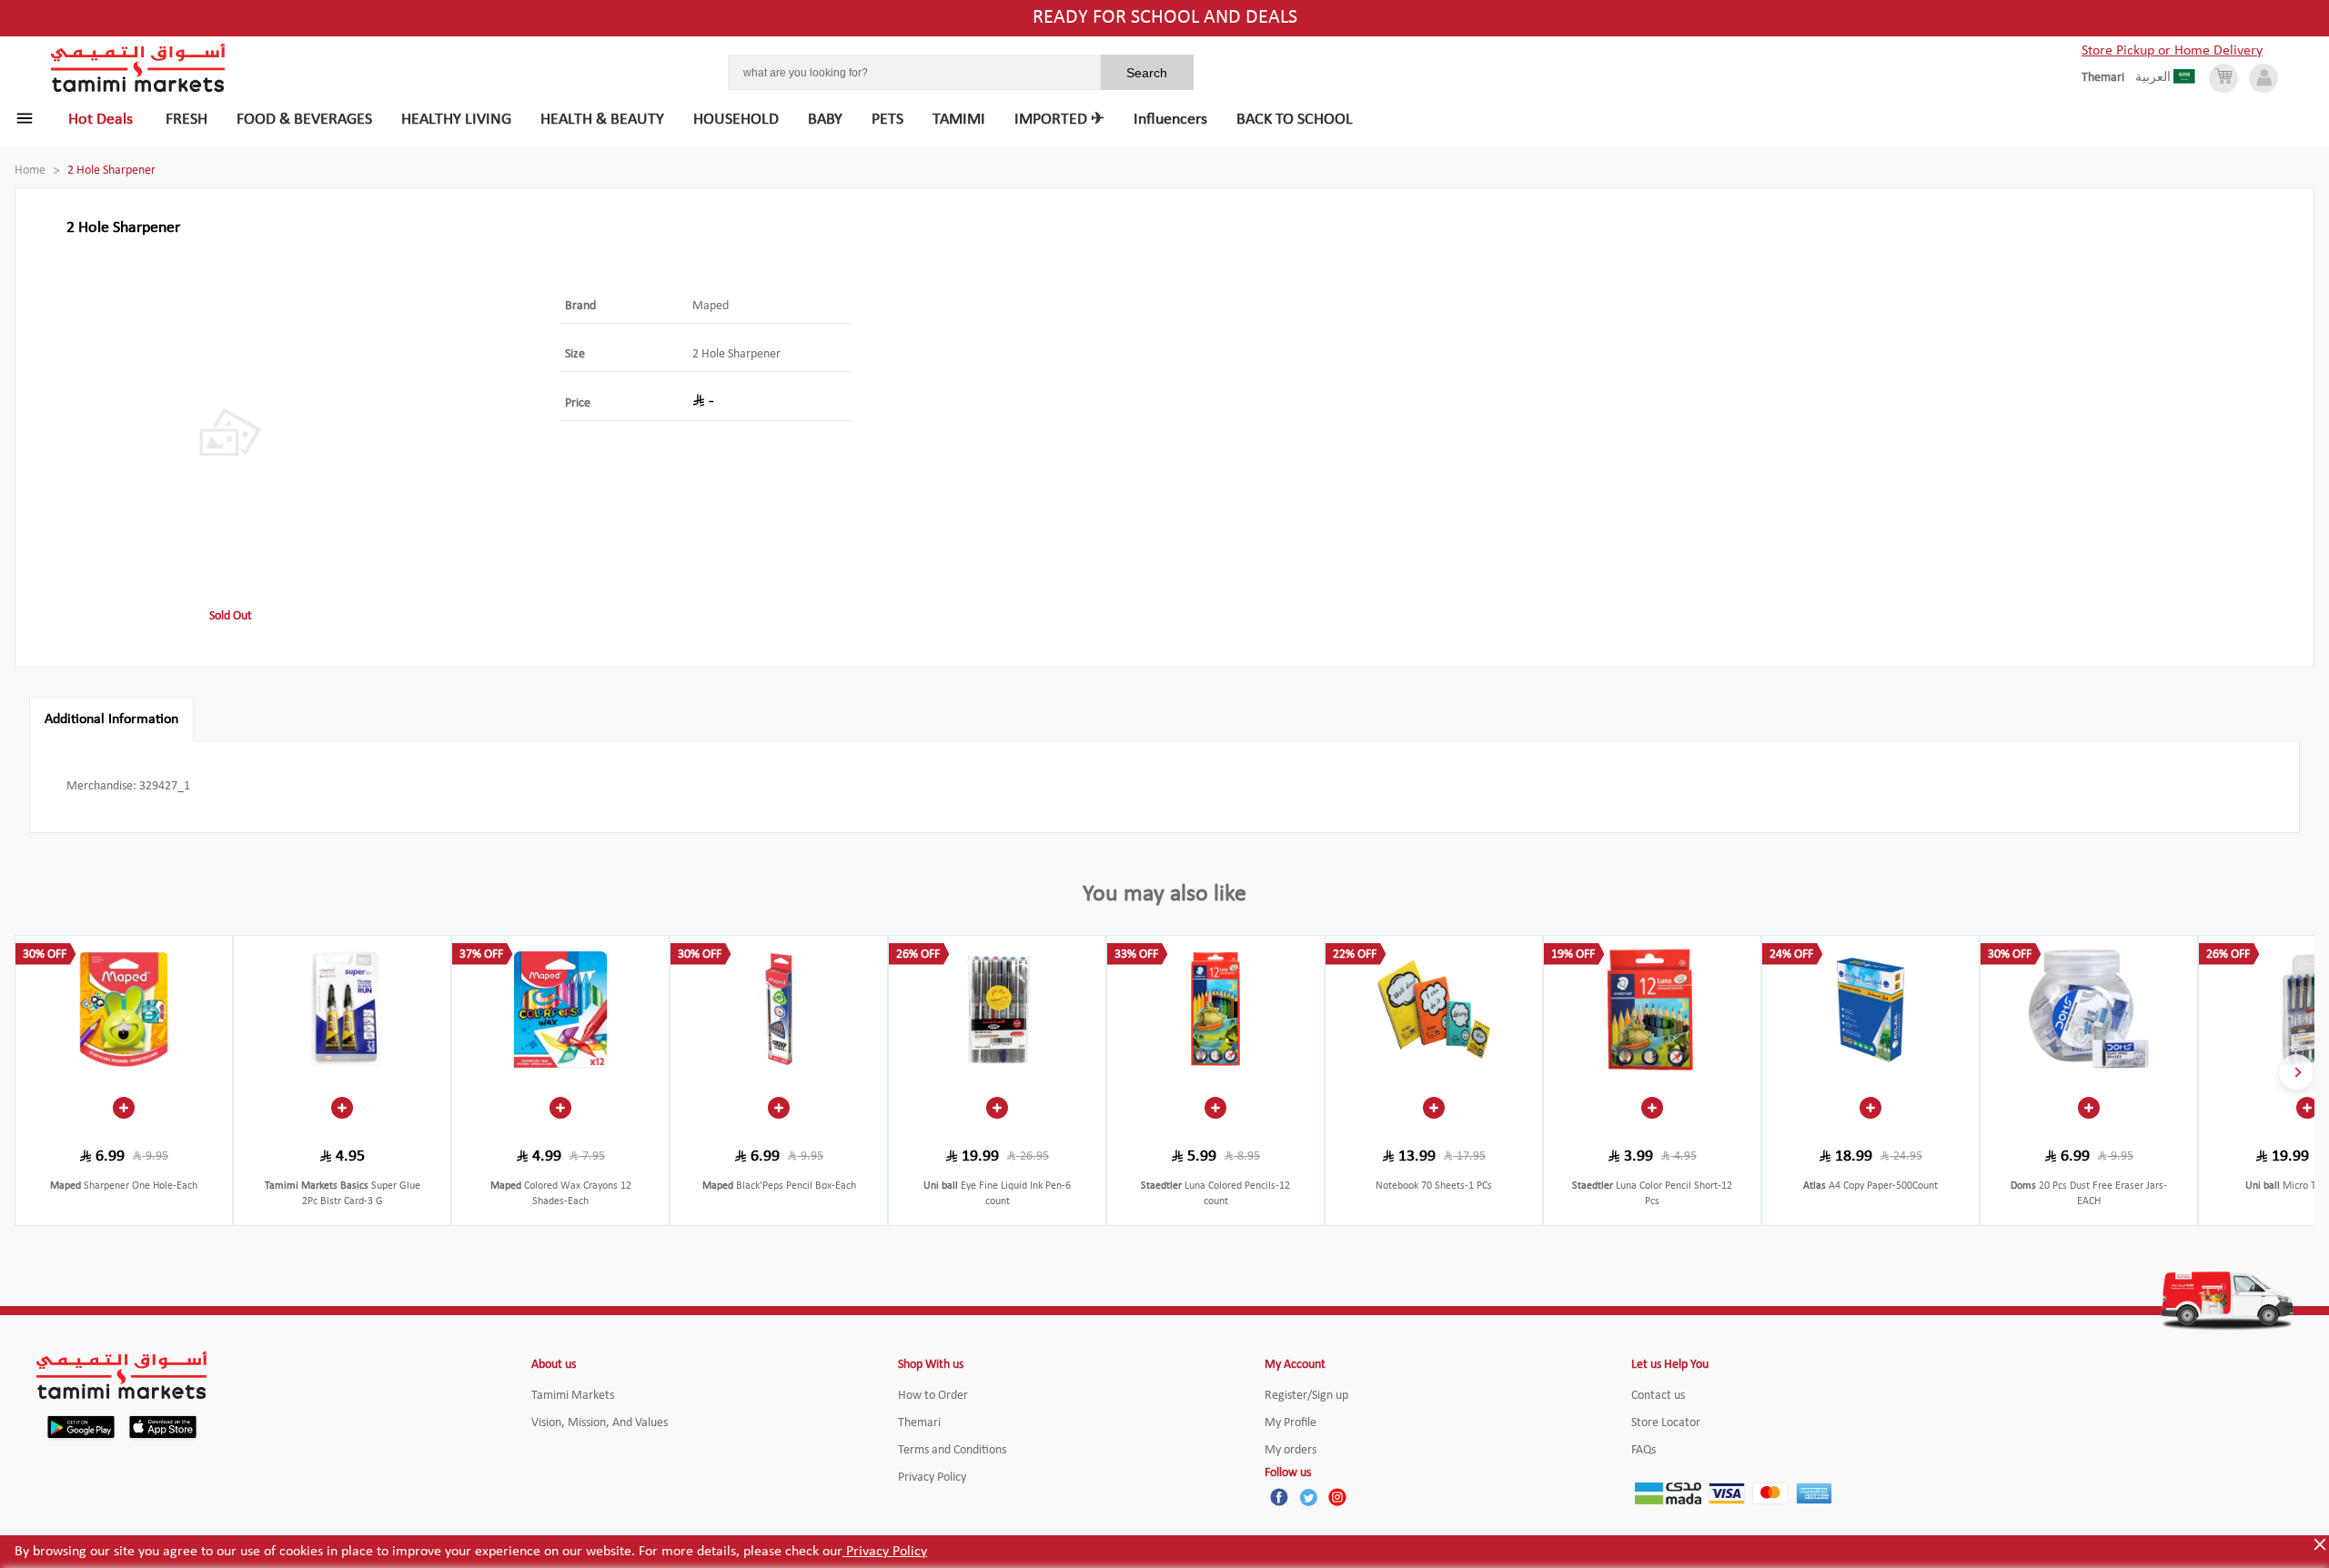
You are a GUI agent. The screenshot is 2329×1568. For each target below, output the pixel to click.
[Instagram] (1337, 1497)
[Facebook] (1279, 1497)
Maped (711, 306)
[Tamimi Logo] (138, 68)
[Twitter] (1308, 1497)
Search (1147, 73)
